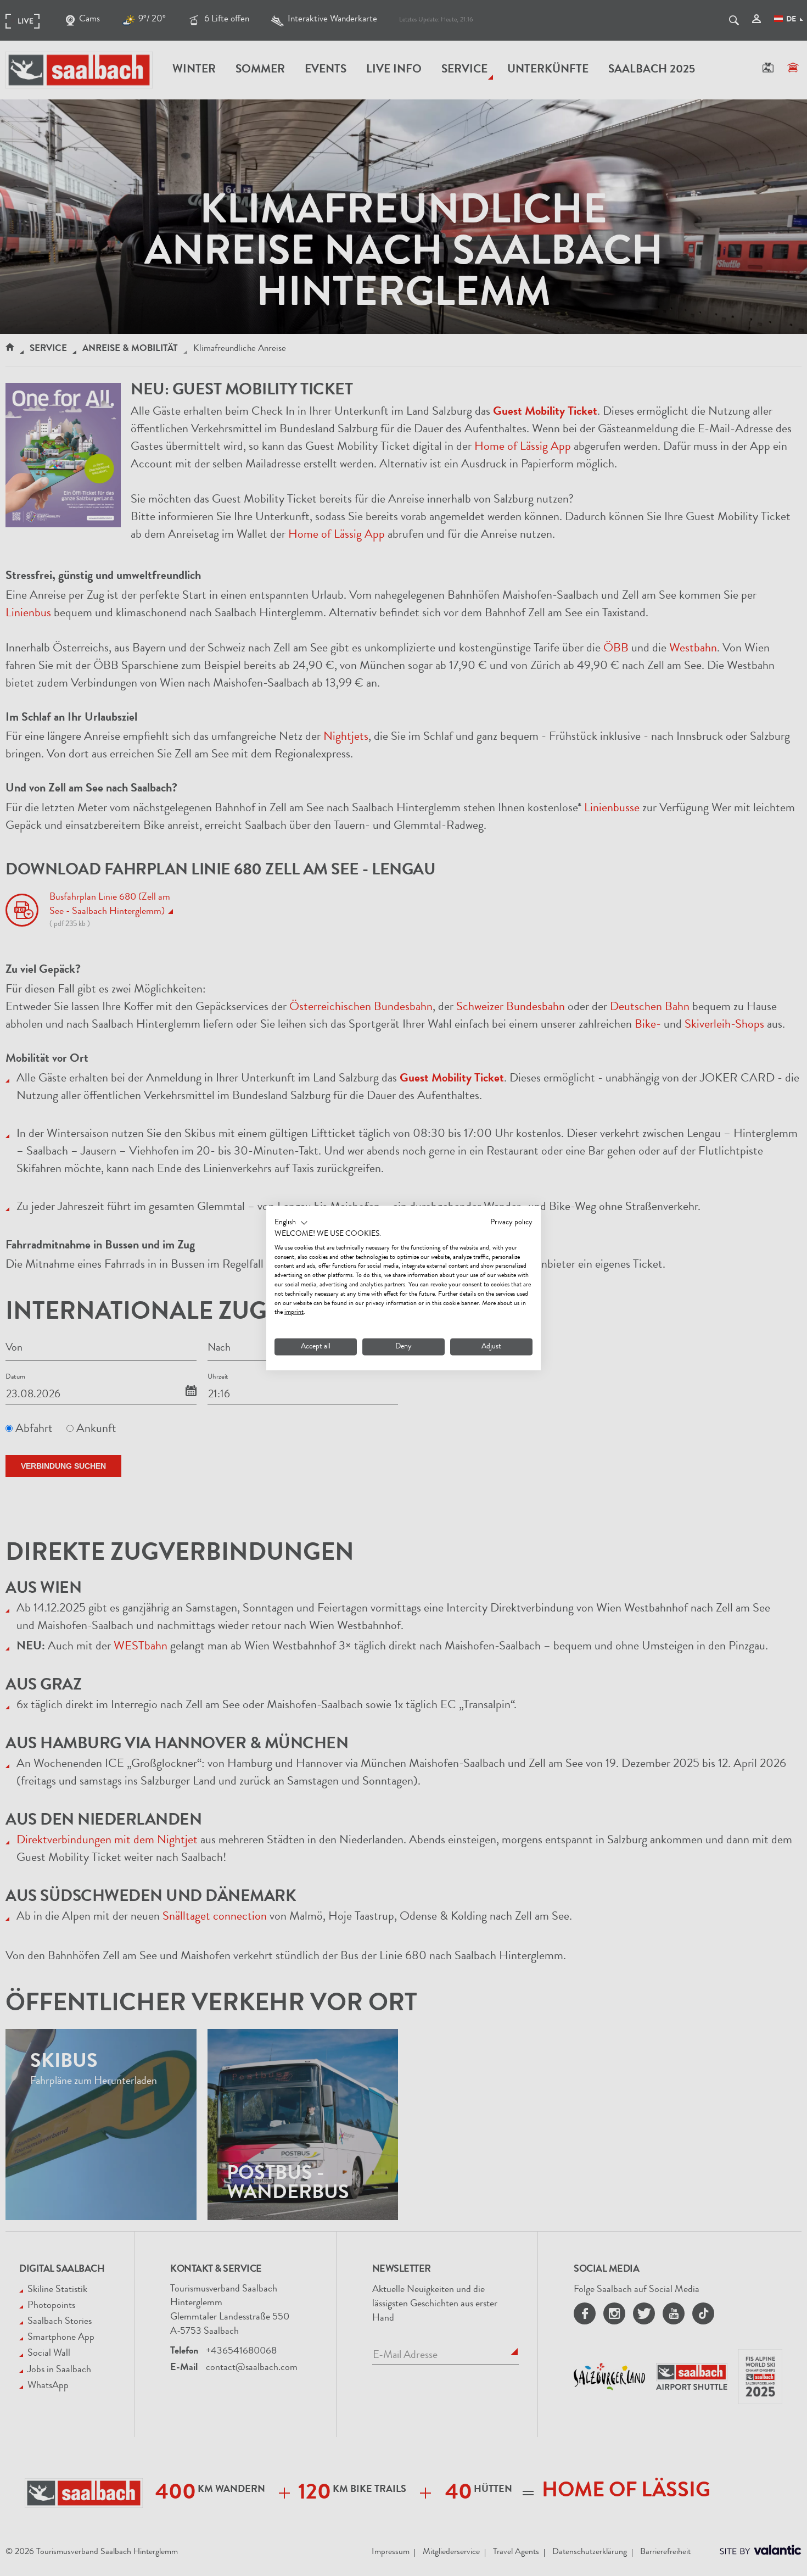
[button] (291, 1223)
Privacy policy (511, 1223)
